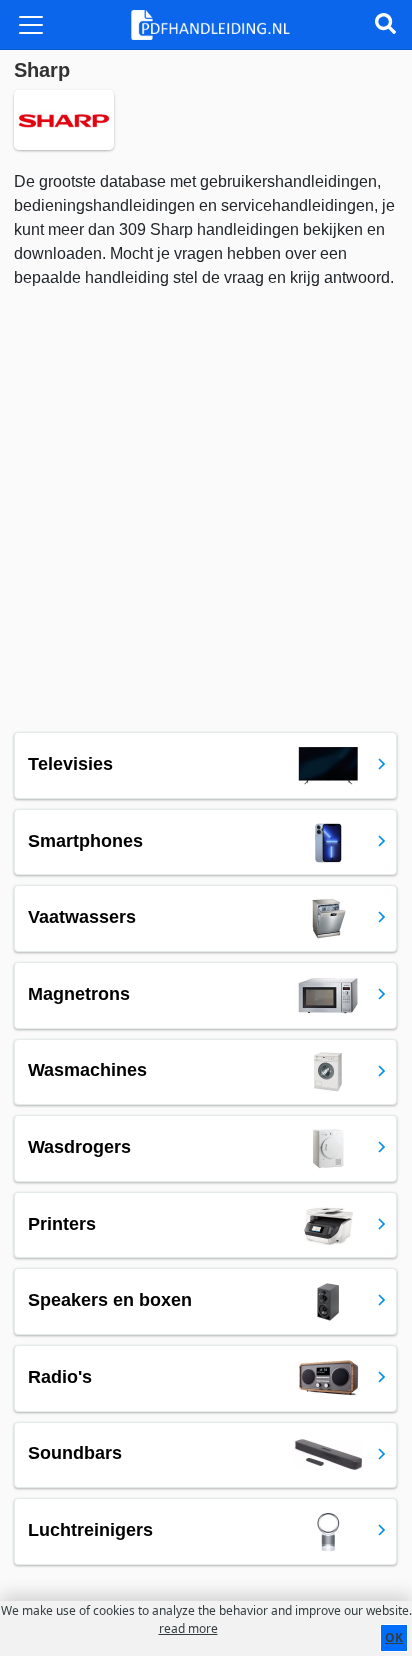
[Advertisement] (206, 506)
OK (394, 1637)
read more (188, 1628)
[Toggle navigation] (31, 25)
